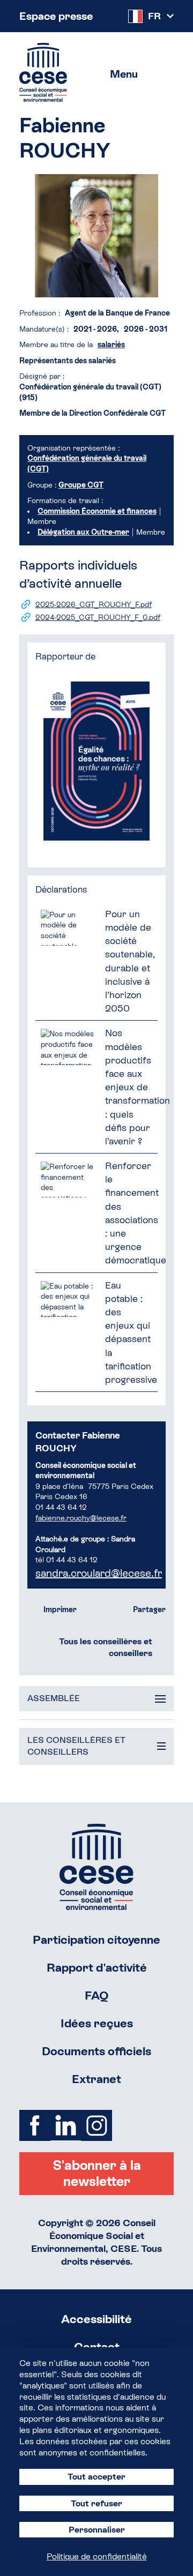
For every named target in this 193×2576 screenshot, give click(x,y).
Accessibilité (96, 2319)
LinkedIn (66, 2125)
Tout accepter (96, 2477)
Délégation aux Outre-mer (83, 532)
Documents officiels (96, 2051)
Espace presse (56, 16)
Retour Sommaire (96, 1867)
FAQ (97, 1995)
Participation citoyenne (96, 1940)
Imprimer (60, 1609)
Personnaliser (97, 2530)
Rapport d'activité (97, 1968)
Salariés (111, 345)
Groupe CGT (81, 485)
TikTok (128, 2125)
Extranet (96, 2079)
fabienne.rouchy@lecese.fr (81, 1518)
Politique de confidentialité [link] (97, 2556)
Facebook (35, 2125)
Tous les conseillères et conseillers (106, 1647)
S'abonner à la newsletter (97, 2173)
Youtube (158, 2125)
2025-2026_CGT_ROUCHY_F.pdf (94, 604)
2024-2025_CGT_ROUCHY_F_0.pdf (98, 617)
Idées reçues (97, 2023)
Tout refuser (96, 2503)
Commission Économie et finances (97, 511)
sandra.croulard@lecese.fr (99, 1573)
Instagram (96, 2125)
